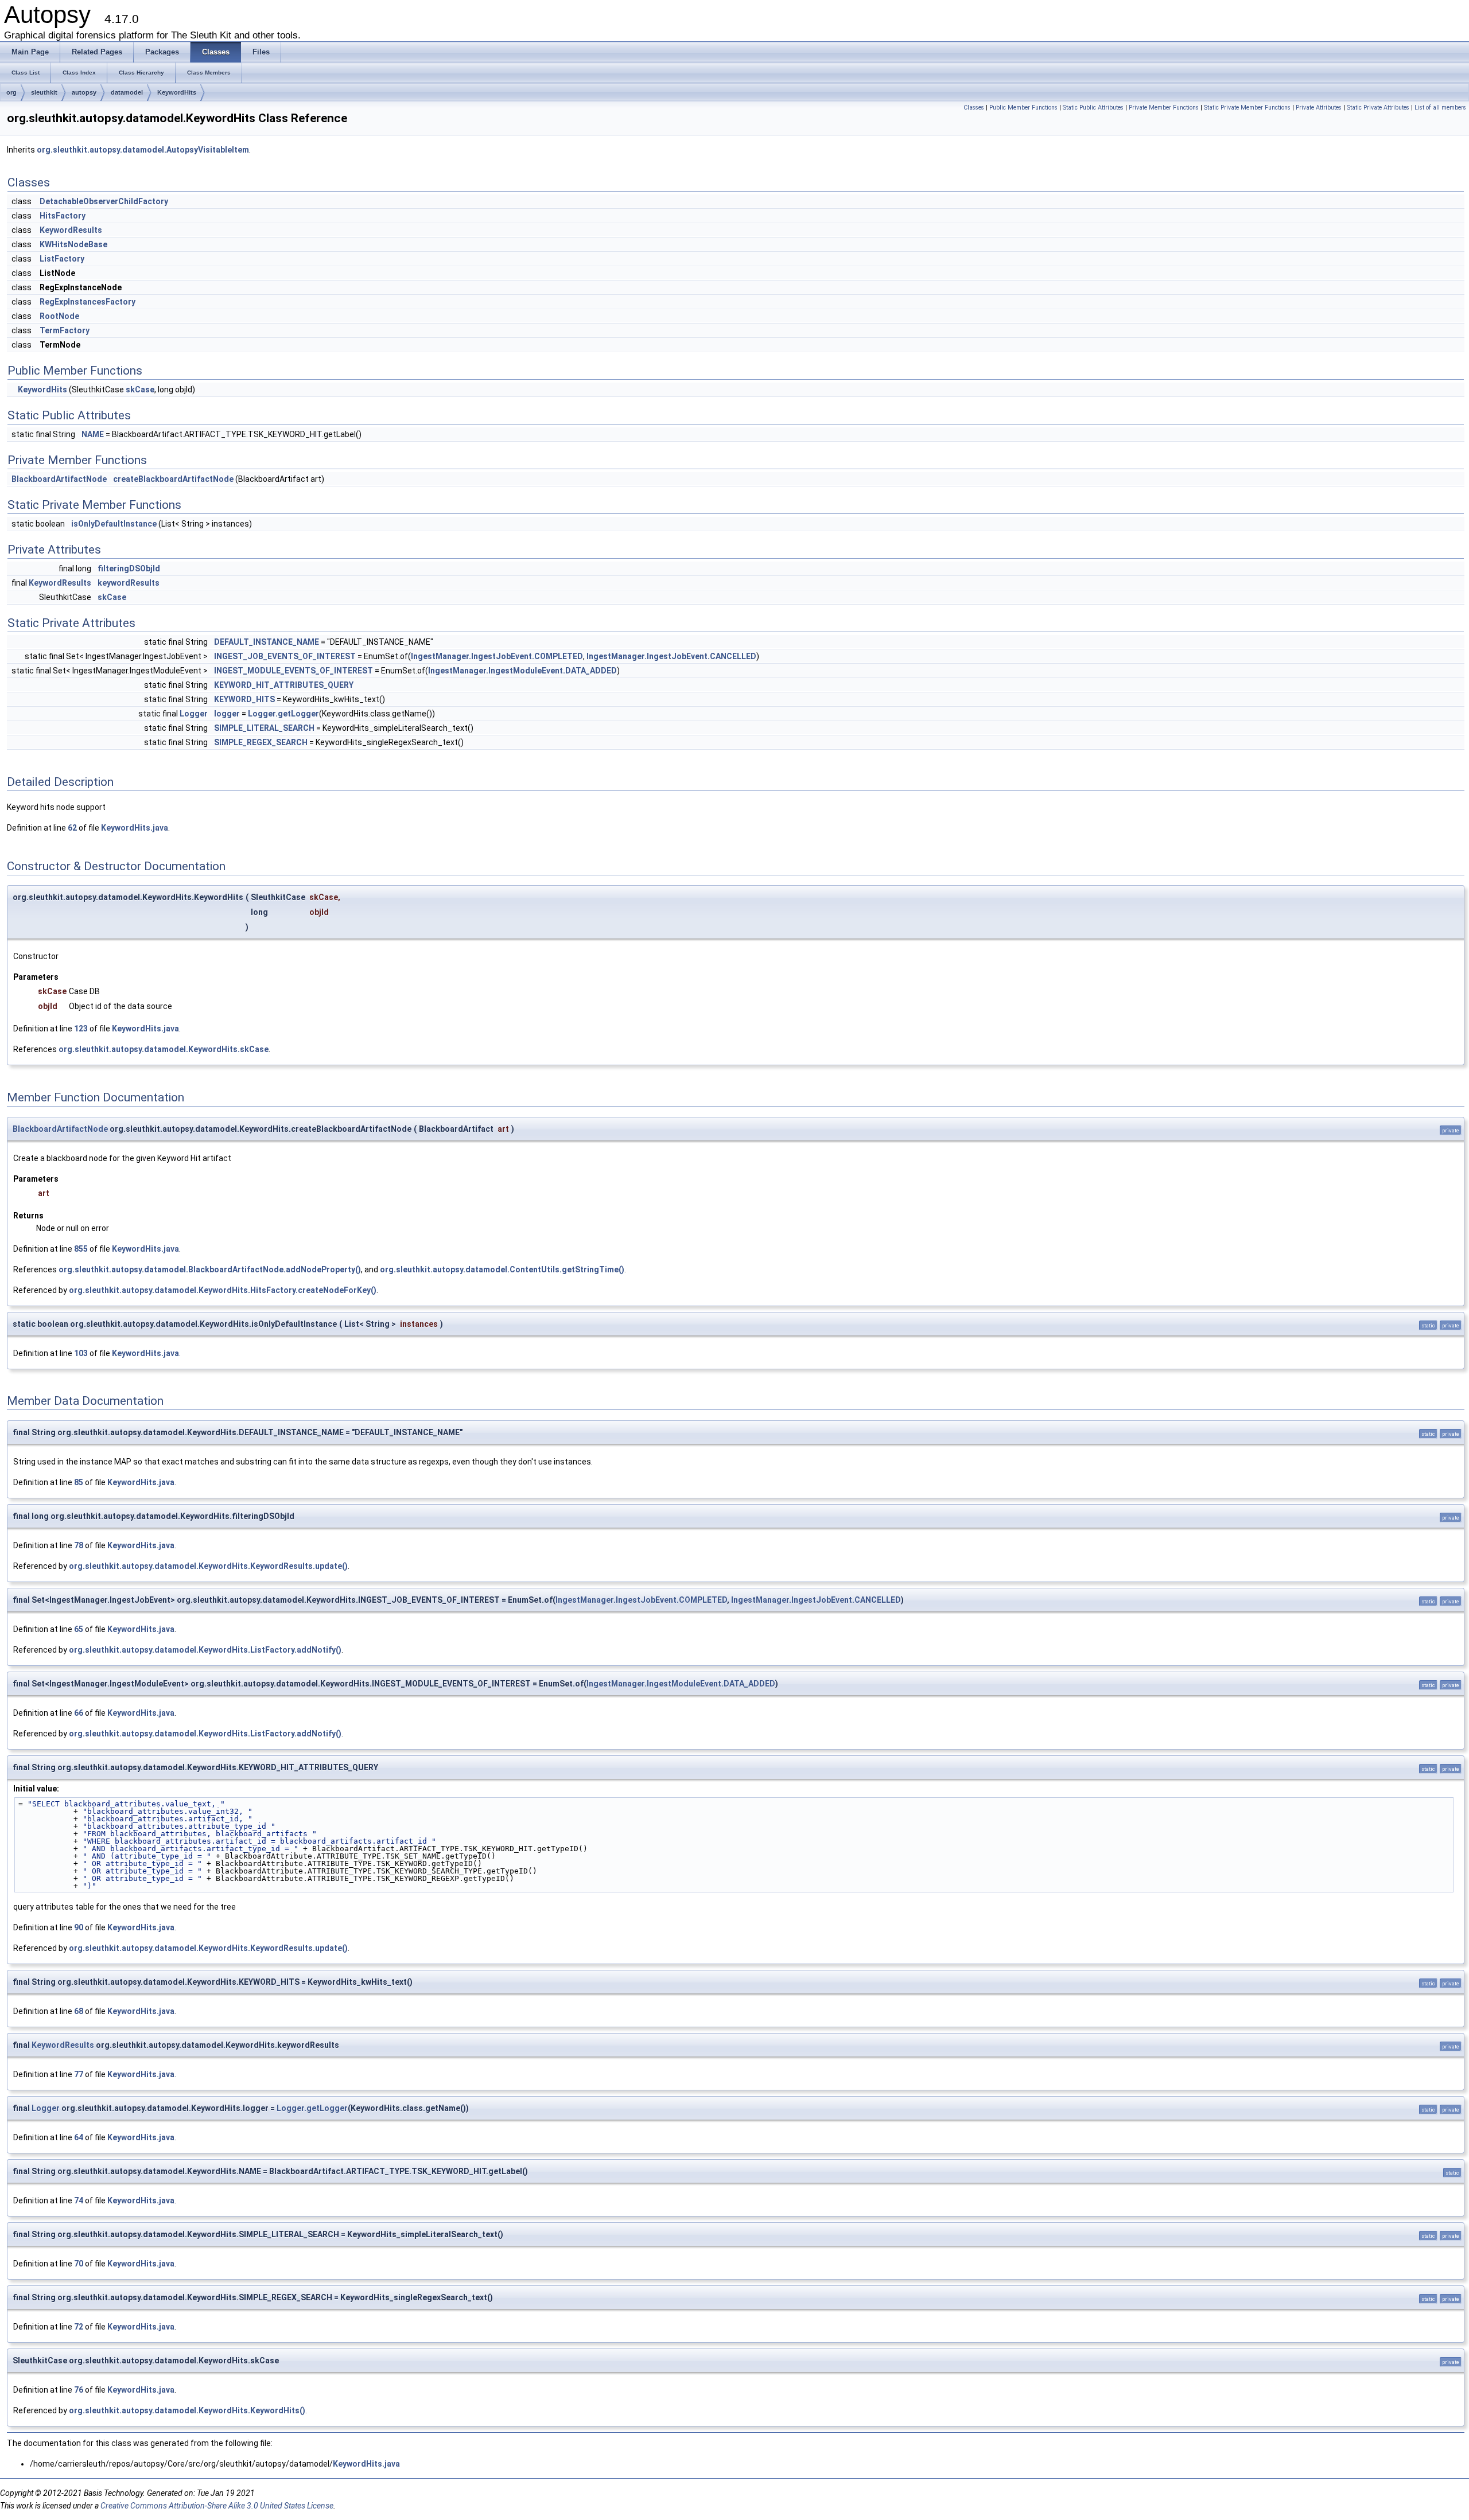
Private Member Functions (1164, 108)
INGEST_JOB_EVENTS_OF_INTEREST (285, 656)
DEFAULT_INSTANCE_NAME (267, 642)
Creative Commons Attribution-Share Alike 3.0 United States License (217, 2506)
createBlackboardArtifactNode (173, 479)
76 (79, 2390)
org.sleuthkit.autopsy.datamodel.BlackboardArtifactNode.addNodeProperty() (210, 1269)
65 (79, 1629)
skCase (140, 390)
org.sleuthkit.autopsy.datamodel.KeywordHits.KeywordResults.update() (208, 1566)
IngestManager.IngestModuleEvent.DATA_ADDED (522, 671)
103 (81, 1353)
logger (227, 714)
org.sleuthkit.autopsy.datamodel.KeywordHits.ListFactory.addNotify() (205, 1650)
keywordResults (129, 583)
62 (72, 828)
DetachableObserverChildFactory (104, 201)
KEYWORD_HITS (244, 699)
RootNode (59, 316)
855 (81, 1249)
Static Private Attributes (1378, 108)
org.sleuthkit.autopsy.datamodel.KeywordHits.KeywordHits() (187, 2410)
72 (79, 2327)
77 (79, 2074)
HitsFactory (63, 216)
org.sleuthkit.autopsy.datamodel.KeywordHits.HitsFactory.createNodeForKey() (223, 1290)
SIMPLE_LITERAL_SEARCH (264, 728)
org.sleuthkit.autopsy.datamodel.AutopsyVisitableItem (143, 150)
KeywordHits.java (135, 828)
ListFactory (62, 259)
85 (79, 1482)
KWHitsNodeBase (73, 244)
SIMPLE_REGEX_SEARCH (261, 742)
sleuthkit (44, 92)
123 (81, 1029)
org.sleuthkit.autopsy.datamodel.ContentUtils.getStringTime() (502, 1269)
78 (79, 1545)
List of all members (1440, 108)
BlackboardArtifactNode (59, 479)
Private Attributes (1319, 108)
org (11, 92)
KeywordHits (177, 92)
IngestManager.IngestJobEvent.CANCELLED (671, 656)
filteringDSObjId (129, 568)
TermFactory (65, 330)
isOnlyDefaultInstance (114, 524)
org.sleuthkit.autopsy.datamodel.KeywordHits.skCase (164, 1049)
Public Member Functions (1023, 108)
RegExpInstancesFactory (88, 302)
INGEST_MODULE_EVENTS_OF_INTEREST (294, 671)
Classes (974, 108)
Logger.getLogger (283, 714)
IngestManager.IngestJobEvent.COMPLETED (497, 656)
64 (79, 2137)
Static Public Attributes (1093, 108)
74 (79, 2200)
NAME (93, 434)
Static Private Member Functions (1247, 108)
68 (79, 2011)
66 (79, 1713)
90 (79, 1927)
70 (79, 2264)
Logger (194, 714)
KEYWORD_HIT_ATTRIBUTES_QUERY (284, 685)
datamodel (127, 92)
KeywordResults (71, 230)
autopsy (84, 92)
